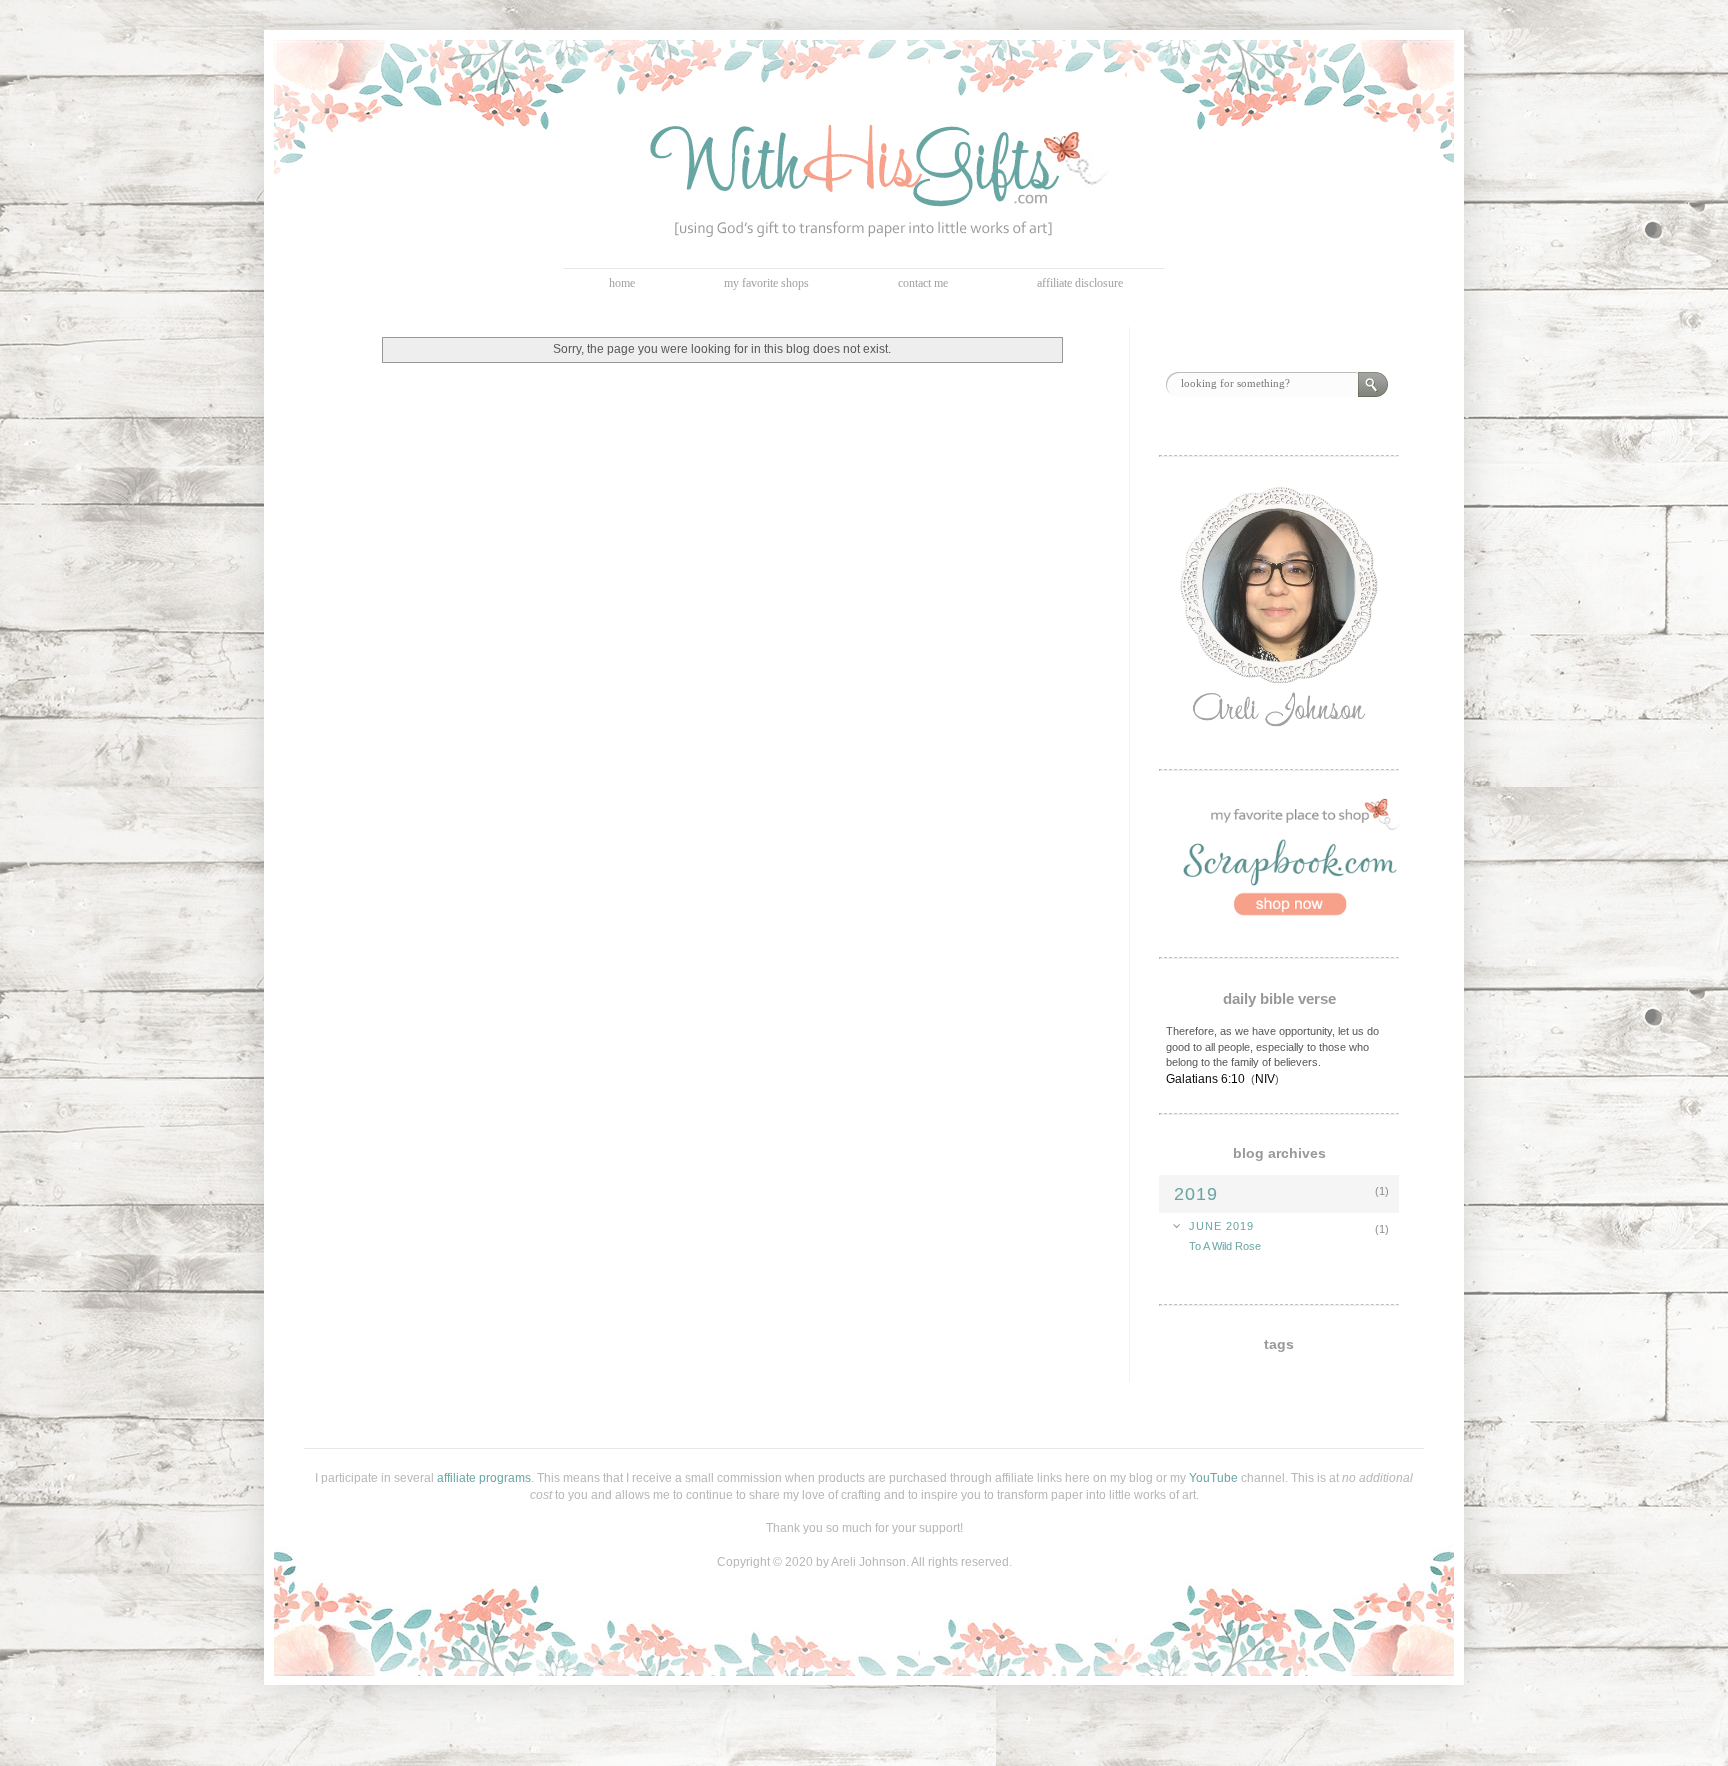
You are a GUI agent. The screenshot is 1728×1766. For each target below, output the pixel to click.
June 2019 (1221, 1226)
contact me (923, 283)
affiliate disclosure (1080, 283)
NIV (1265, 1079)
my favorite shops (766, 283)
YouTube (1213, 1478)
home (622, 283)
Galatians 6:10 (1205, 1079)
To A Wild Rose (1225, 1246)
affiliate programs (484, 1478)
